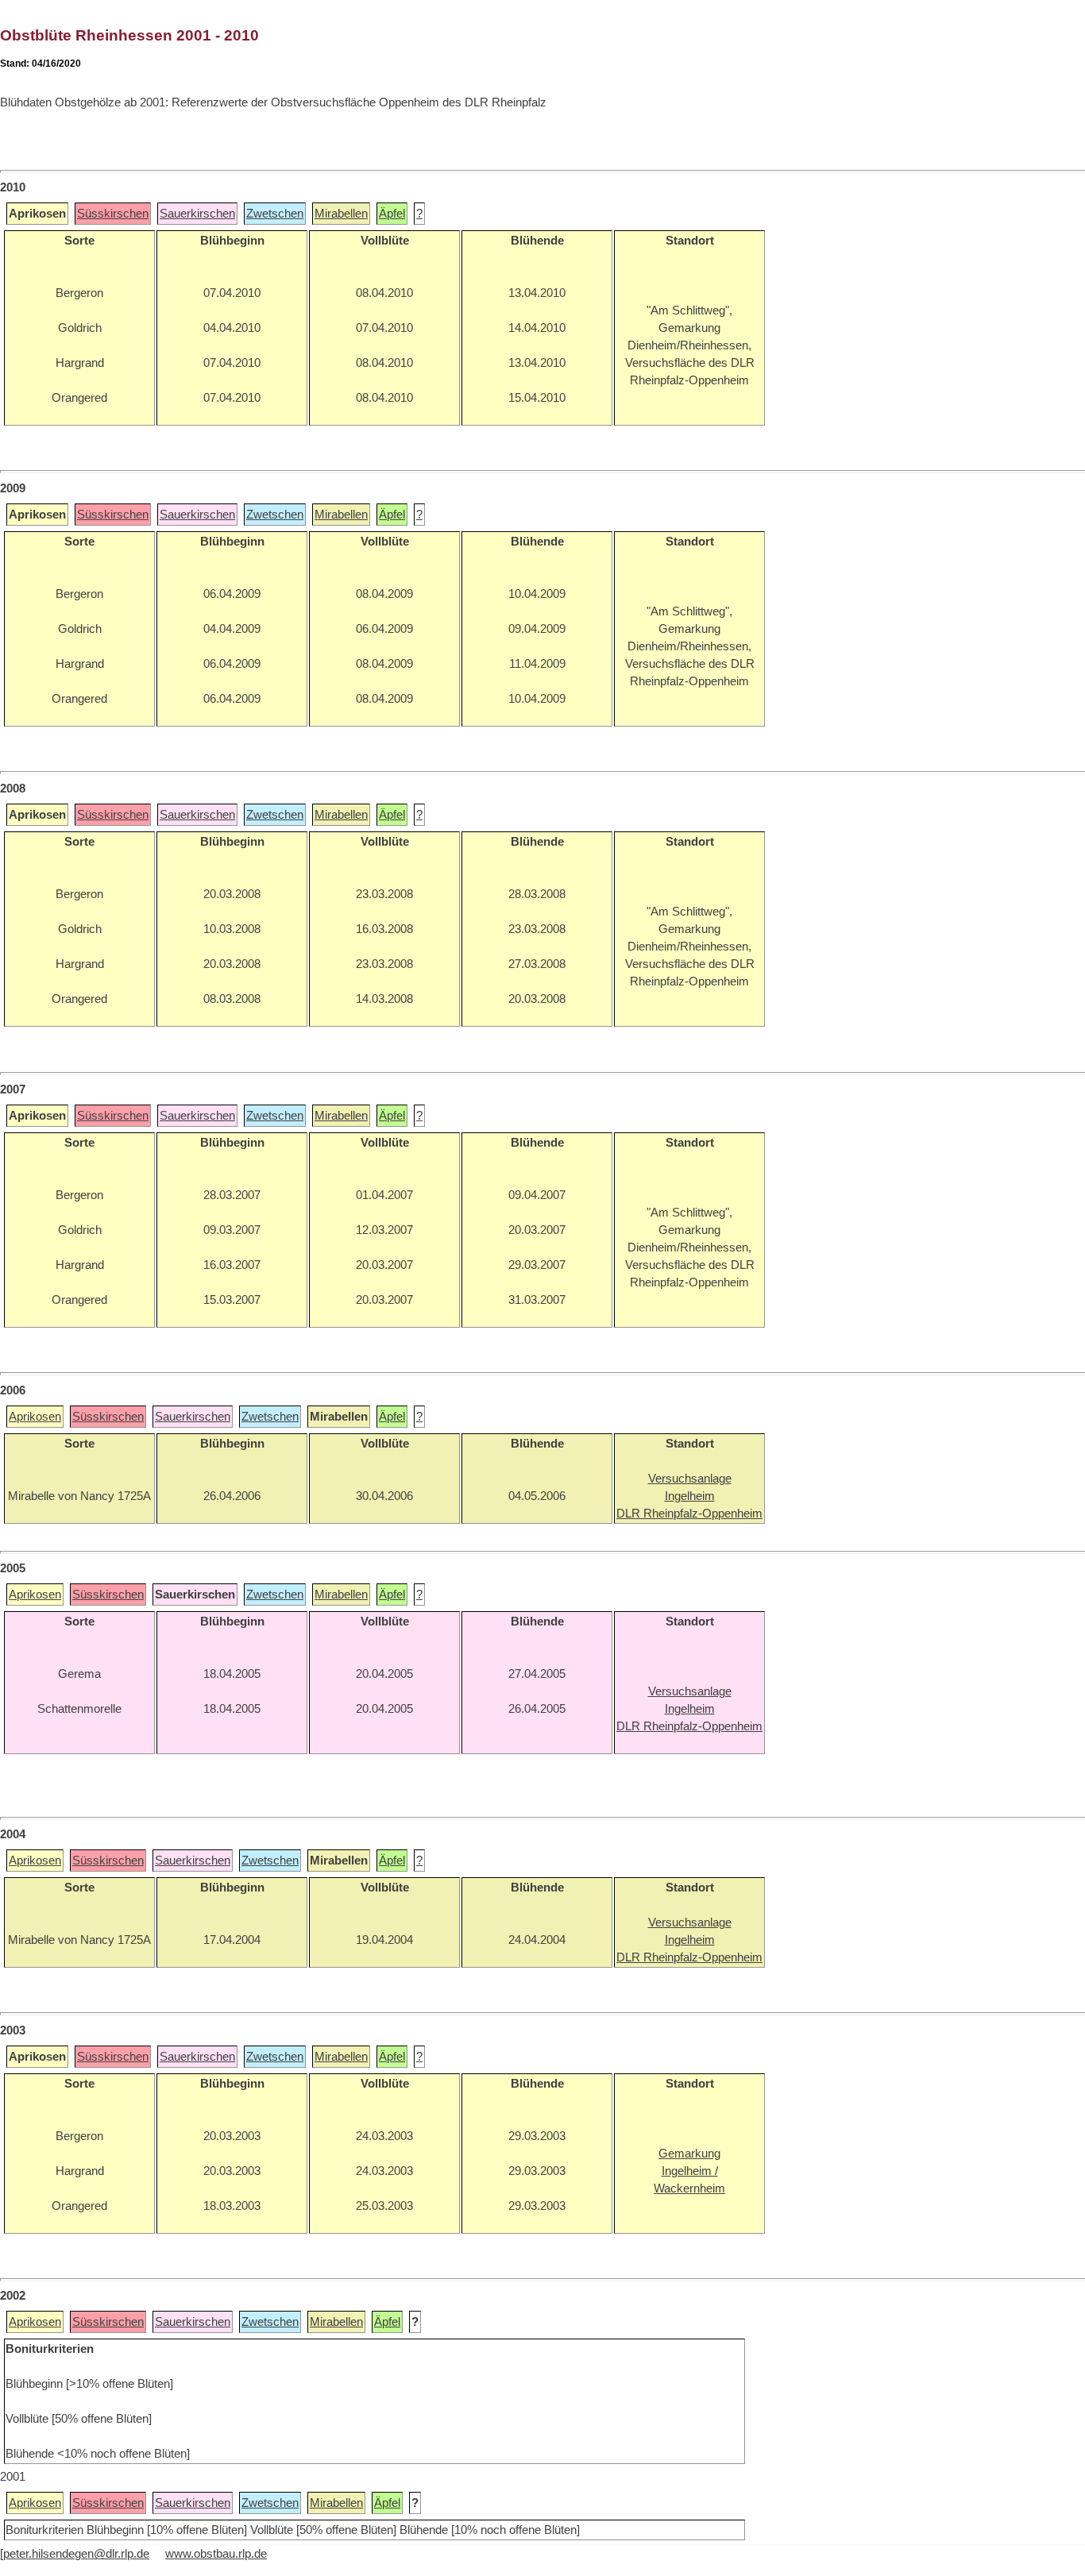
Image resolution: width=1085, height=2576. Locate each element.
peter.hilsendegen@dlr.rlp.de (76, 2554)
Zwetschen (275, 214)
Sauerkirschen (197, 214)
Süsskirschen (113, 214)
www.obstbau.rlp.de (216, 2554)
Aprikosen (35, 1417)
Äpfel (392, 214)
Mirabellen (341, 214)
